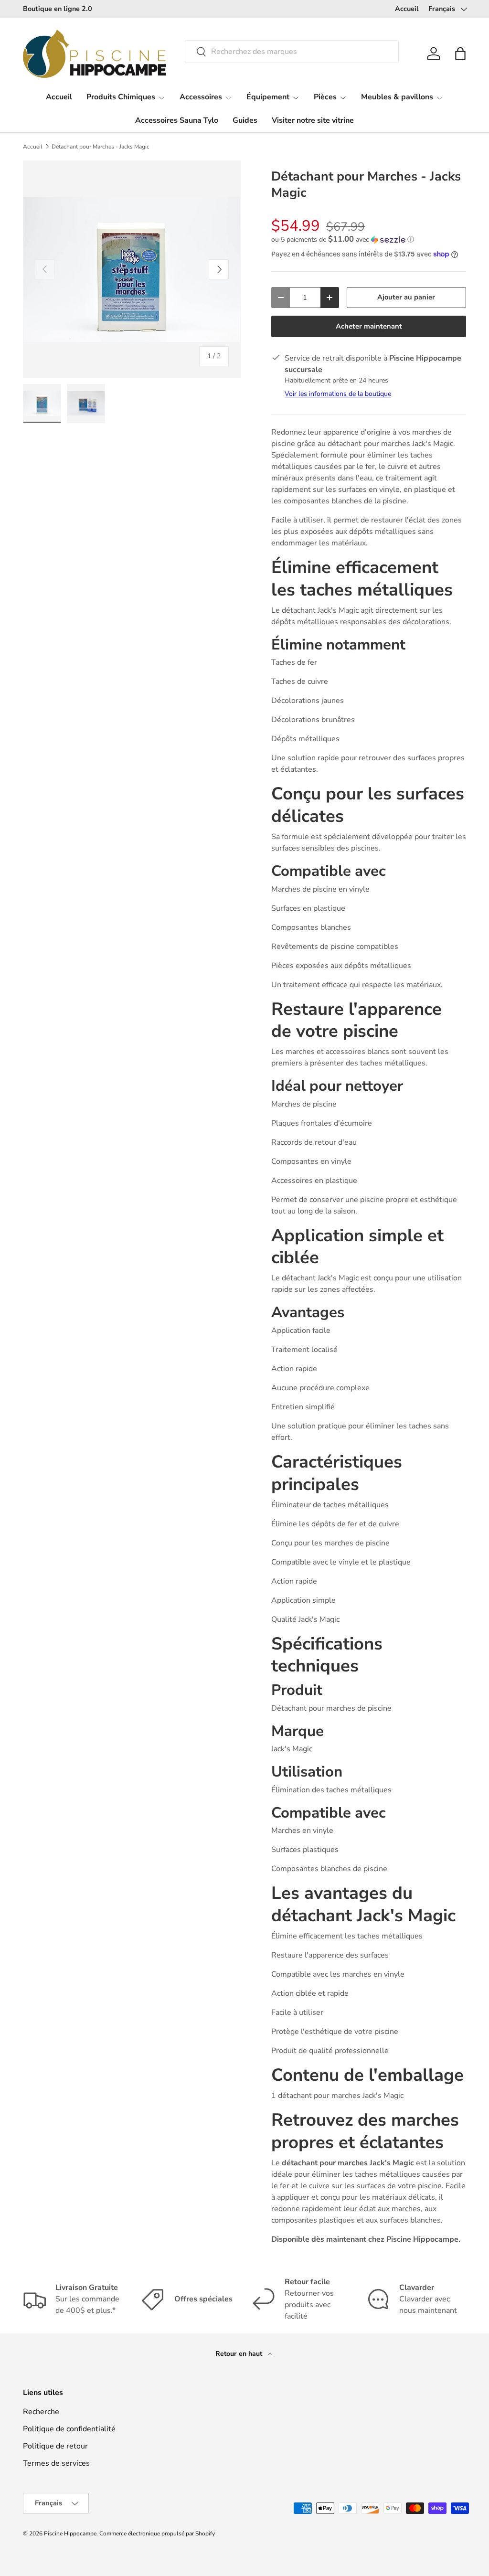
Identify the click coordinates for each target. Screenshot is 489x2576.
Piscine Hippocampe (70, 2533)
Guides (245, 120)
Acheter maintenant (369, 326)
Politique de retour (55, 2446)
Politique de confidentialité (69, 2429)
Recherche (41, 2412)
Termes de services (56, 2463)
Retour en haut (240, 2354)
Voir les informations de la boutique (338, 394)
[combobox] (292, 52)
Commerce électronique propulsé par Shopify (157, 2533)
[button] (460, 53)
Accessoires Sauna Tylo (177, 120)
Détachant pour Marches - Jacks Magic (101, 147)
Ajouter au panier (406, 297)
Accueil (407, 9)
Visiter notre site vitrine (313, 120)
